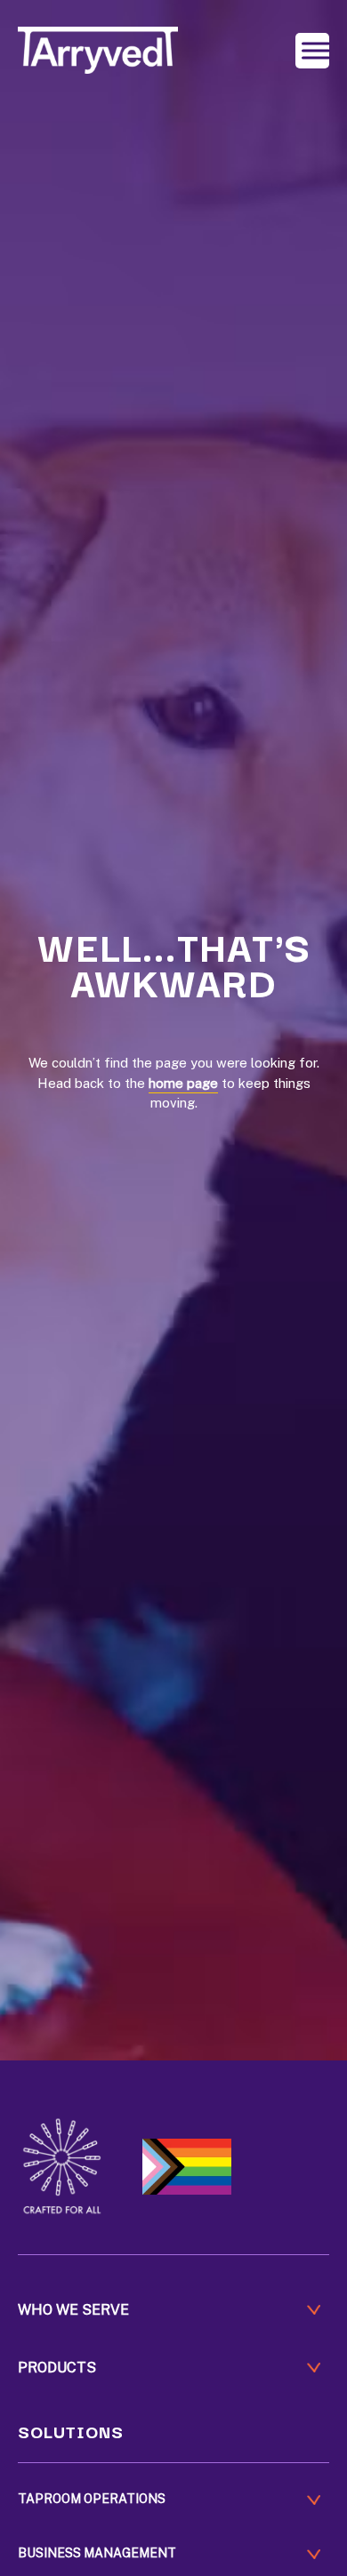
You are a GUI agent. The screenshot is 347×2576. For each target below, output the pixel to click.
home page (183, 1083)
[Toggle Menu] (316, 50)
